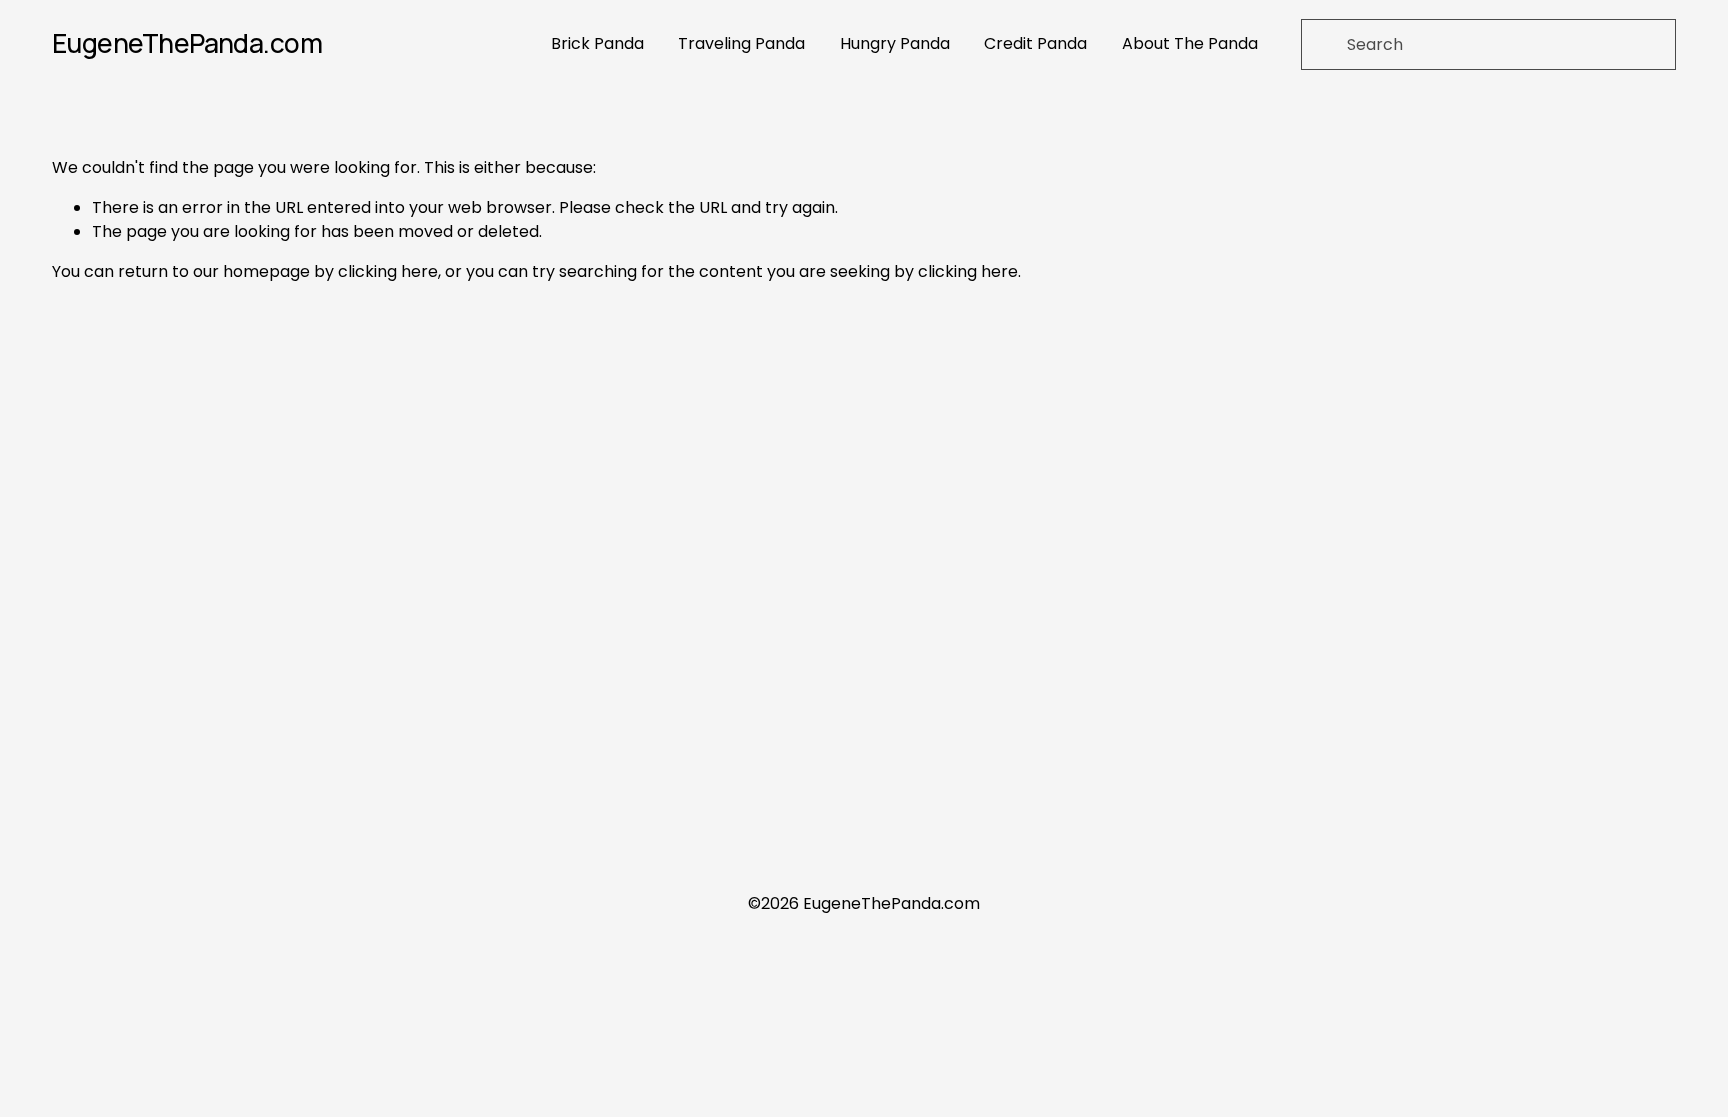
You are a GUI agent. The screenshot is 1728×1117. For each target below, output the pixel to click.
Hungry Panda (895, 43)
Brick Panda (597, 43)
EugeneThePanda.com (187, 43)
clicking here (388, 271)
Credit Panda (1035, 43)
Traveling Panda (741, 43)
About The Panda (1190, 43)
